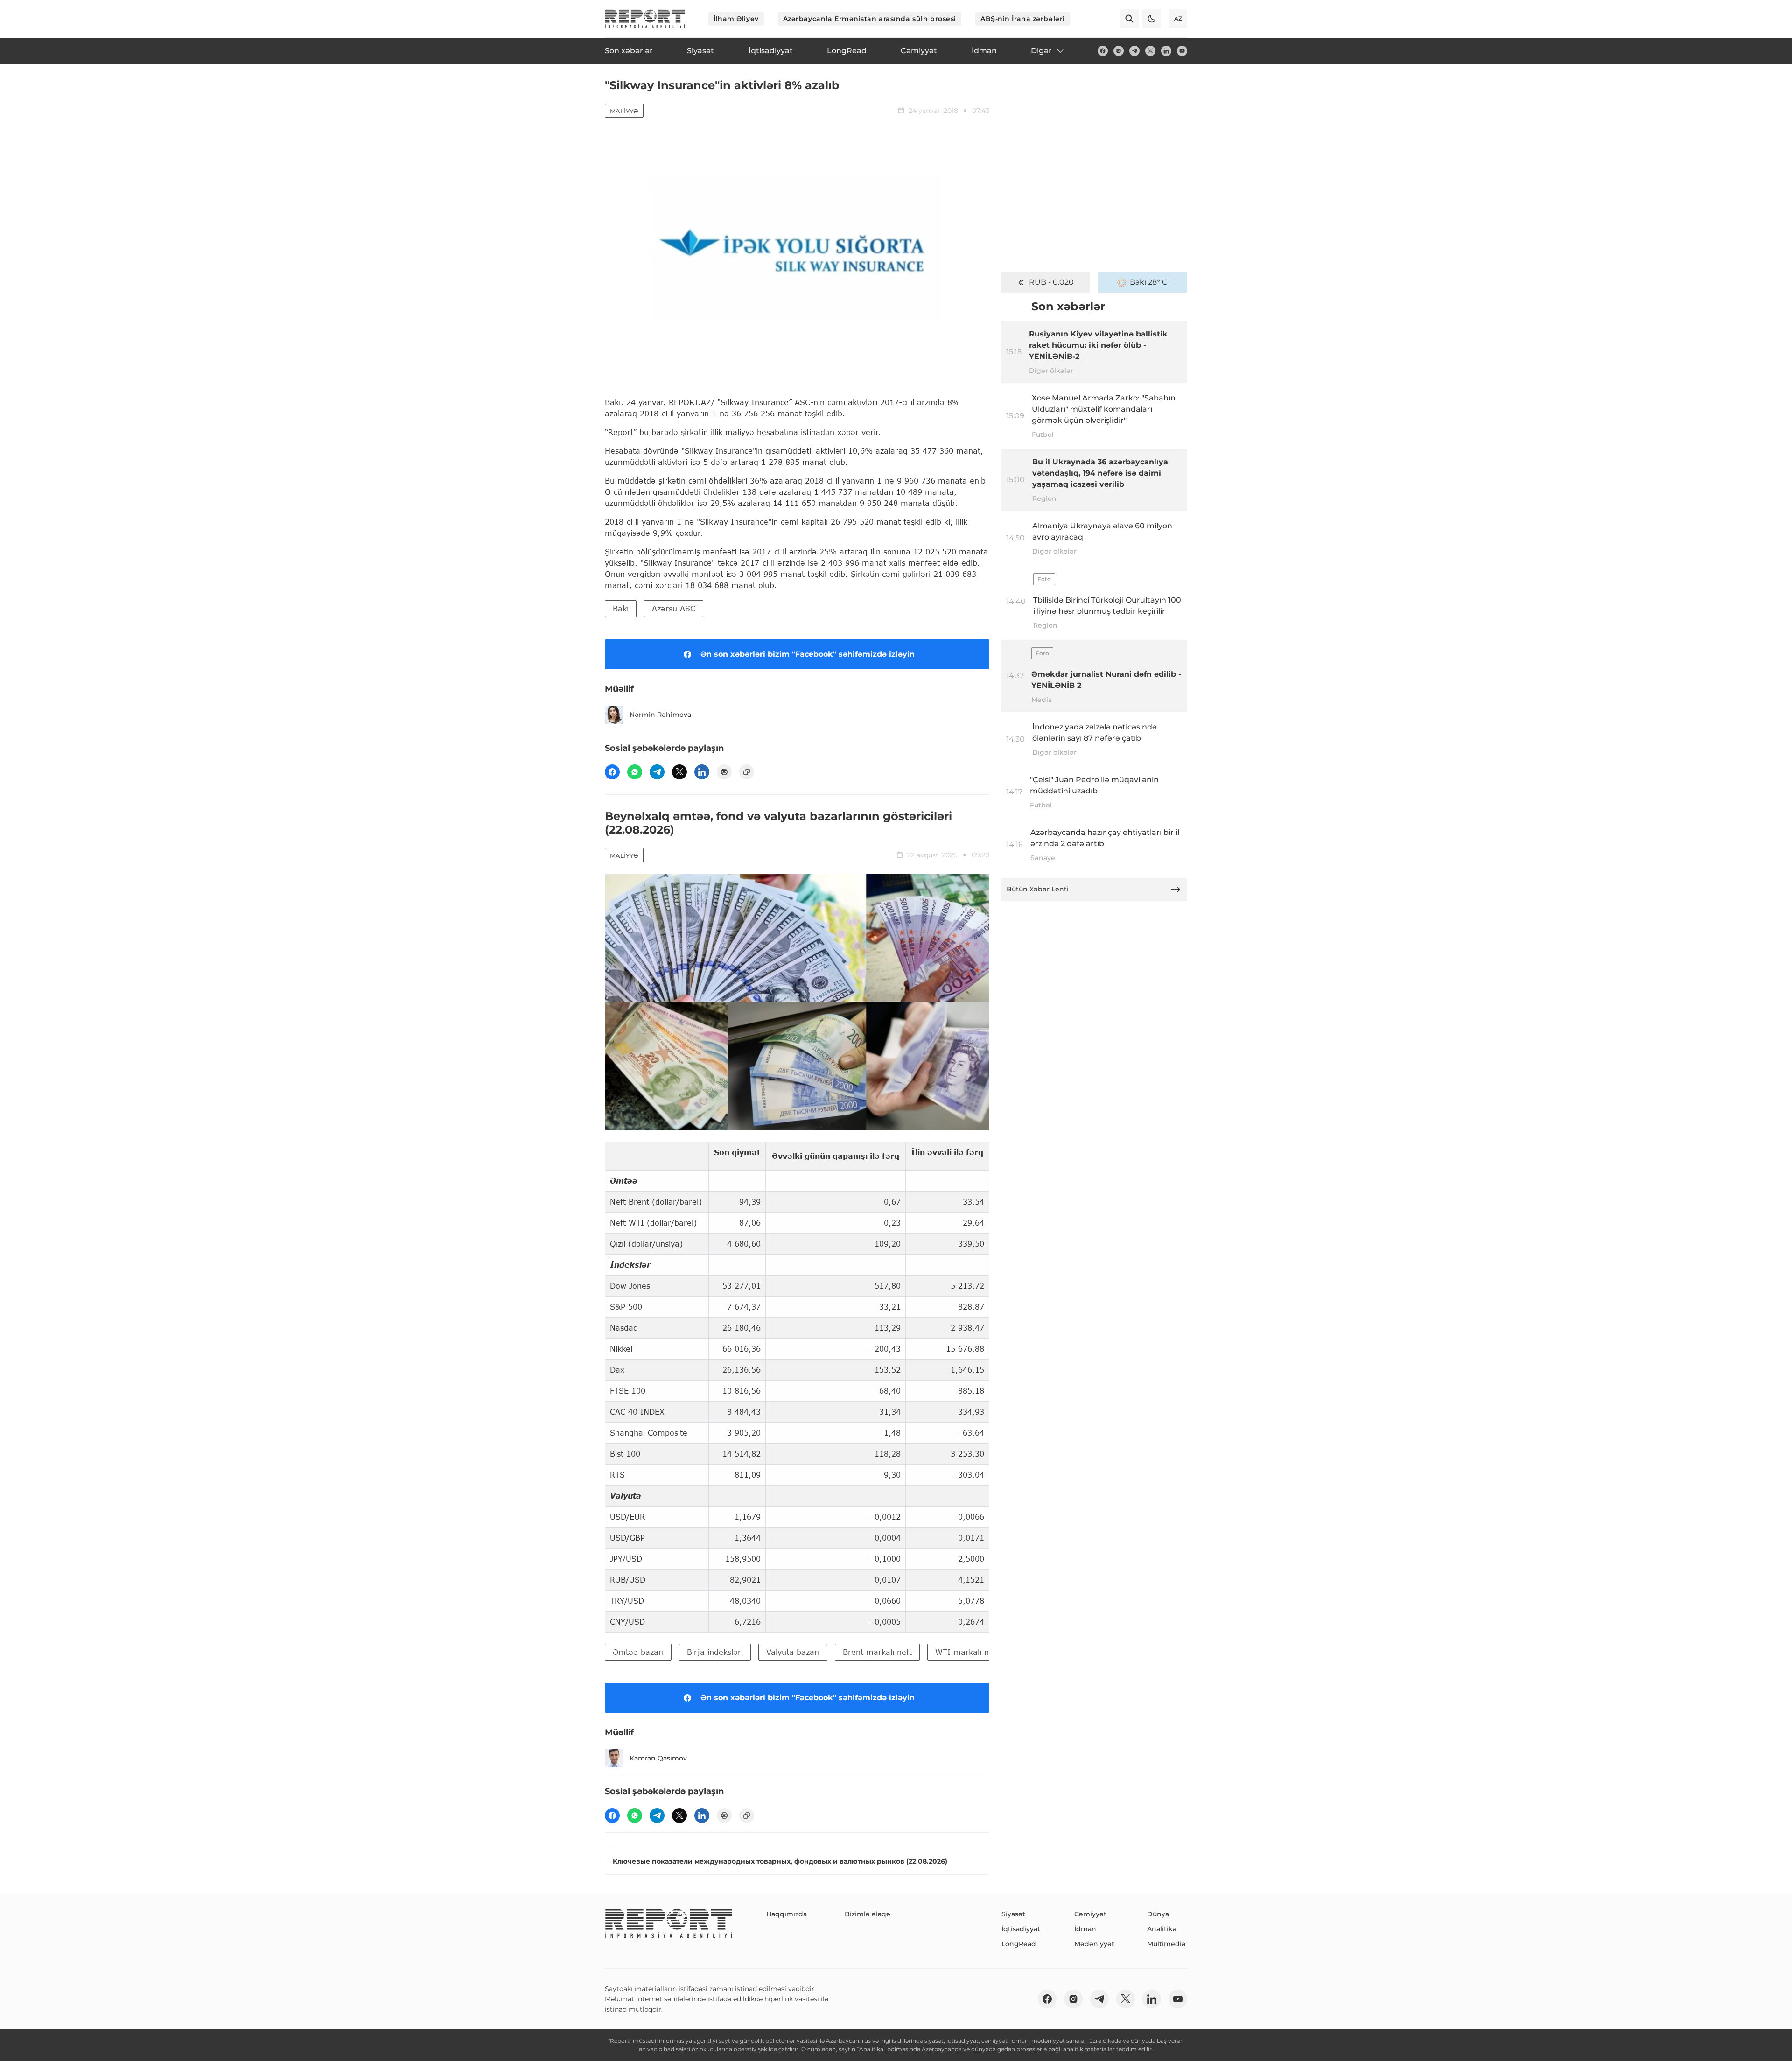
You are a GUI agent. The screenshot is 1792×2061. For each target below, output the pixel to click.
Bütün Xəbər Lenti (1038, 889)
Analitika (1162, 1929)
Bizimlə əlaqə (868, 1914)
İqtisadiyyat (1021, 1929)
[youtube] (1182, 51)
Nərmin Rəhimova (660, 715)
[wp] (635, 772)
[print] (724, 772)
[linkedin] (1166, 51)
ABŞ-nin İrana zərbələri (1023, 19)
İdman (1085, 1929)
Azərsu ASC (674, 608)
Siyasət (1013, 1914)
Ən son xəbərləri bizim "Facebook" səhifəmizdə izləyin (808, 654)
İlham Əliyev (736, 19)
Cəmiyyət (1090, 1914)
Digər (1041, 51)
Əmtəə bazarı (638, 1652)
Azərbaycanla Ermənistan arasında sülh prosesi (870, 19)
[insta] (1119, 51)
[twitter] (1150, 51)
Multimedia (1166, 1944)
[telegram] (1134, 51)
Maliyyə (624, 111)
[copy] (747, 772)
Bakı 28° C (1149, 282)
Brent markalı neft (877, 1652)
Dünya (1158, 1914)
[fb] (1103, 51)
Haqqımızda (787, 1914)
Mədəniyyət (1094, 1944)
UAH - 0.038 (1052, 282)
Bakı (621, 608)
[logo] (645, 19)
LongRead (1019, 1944)
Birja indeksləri (715, 1652)
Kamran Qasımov (658, 1758)
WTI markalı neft (967, 1652)
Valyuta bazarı (793, 1652)
